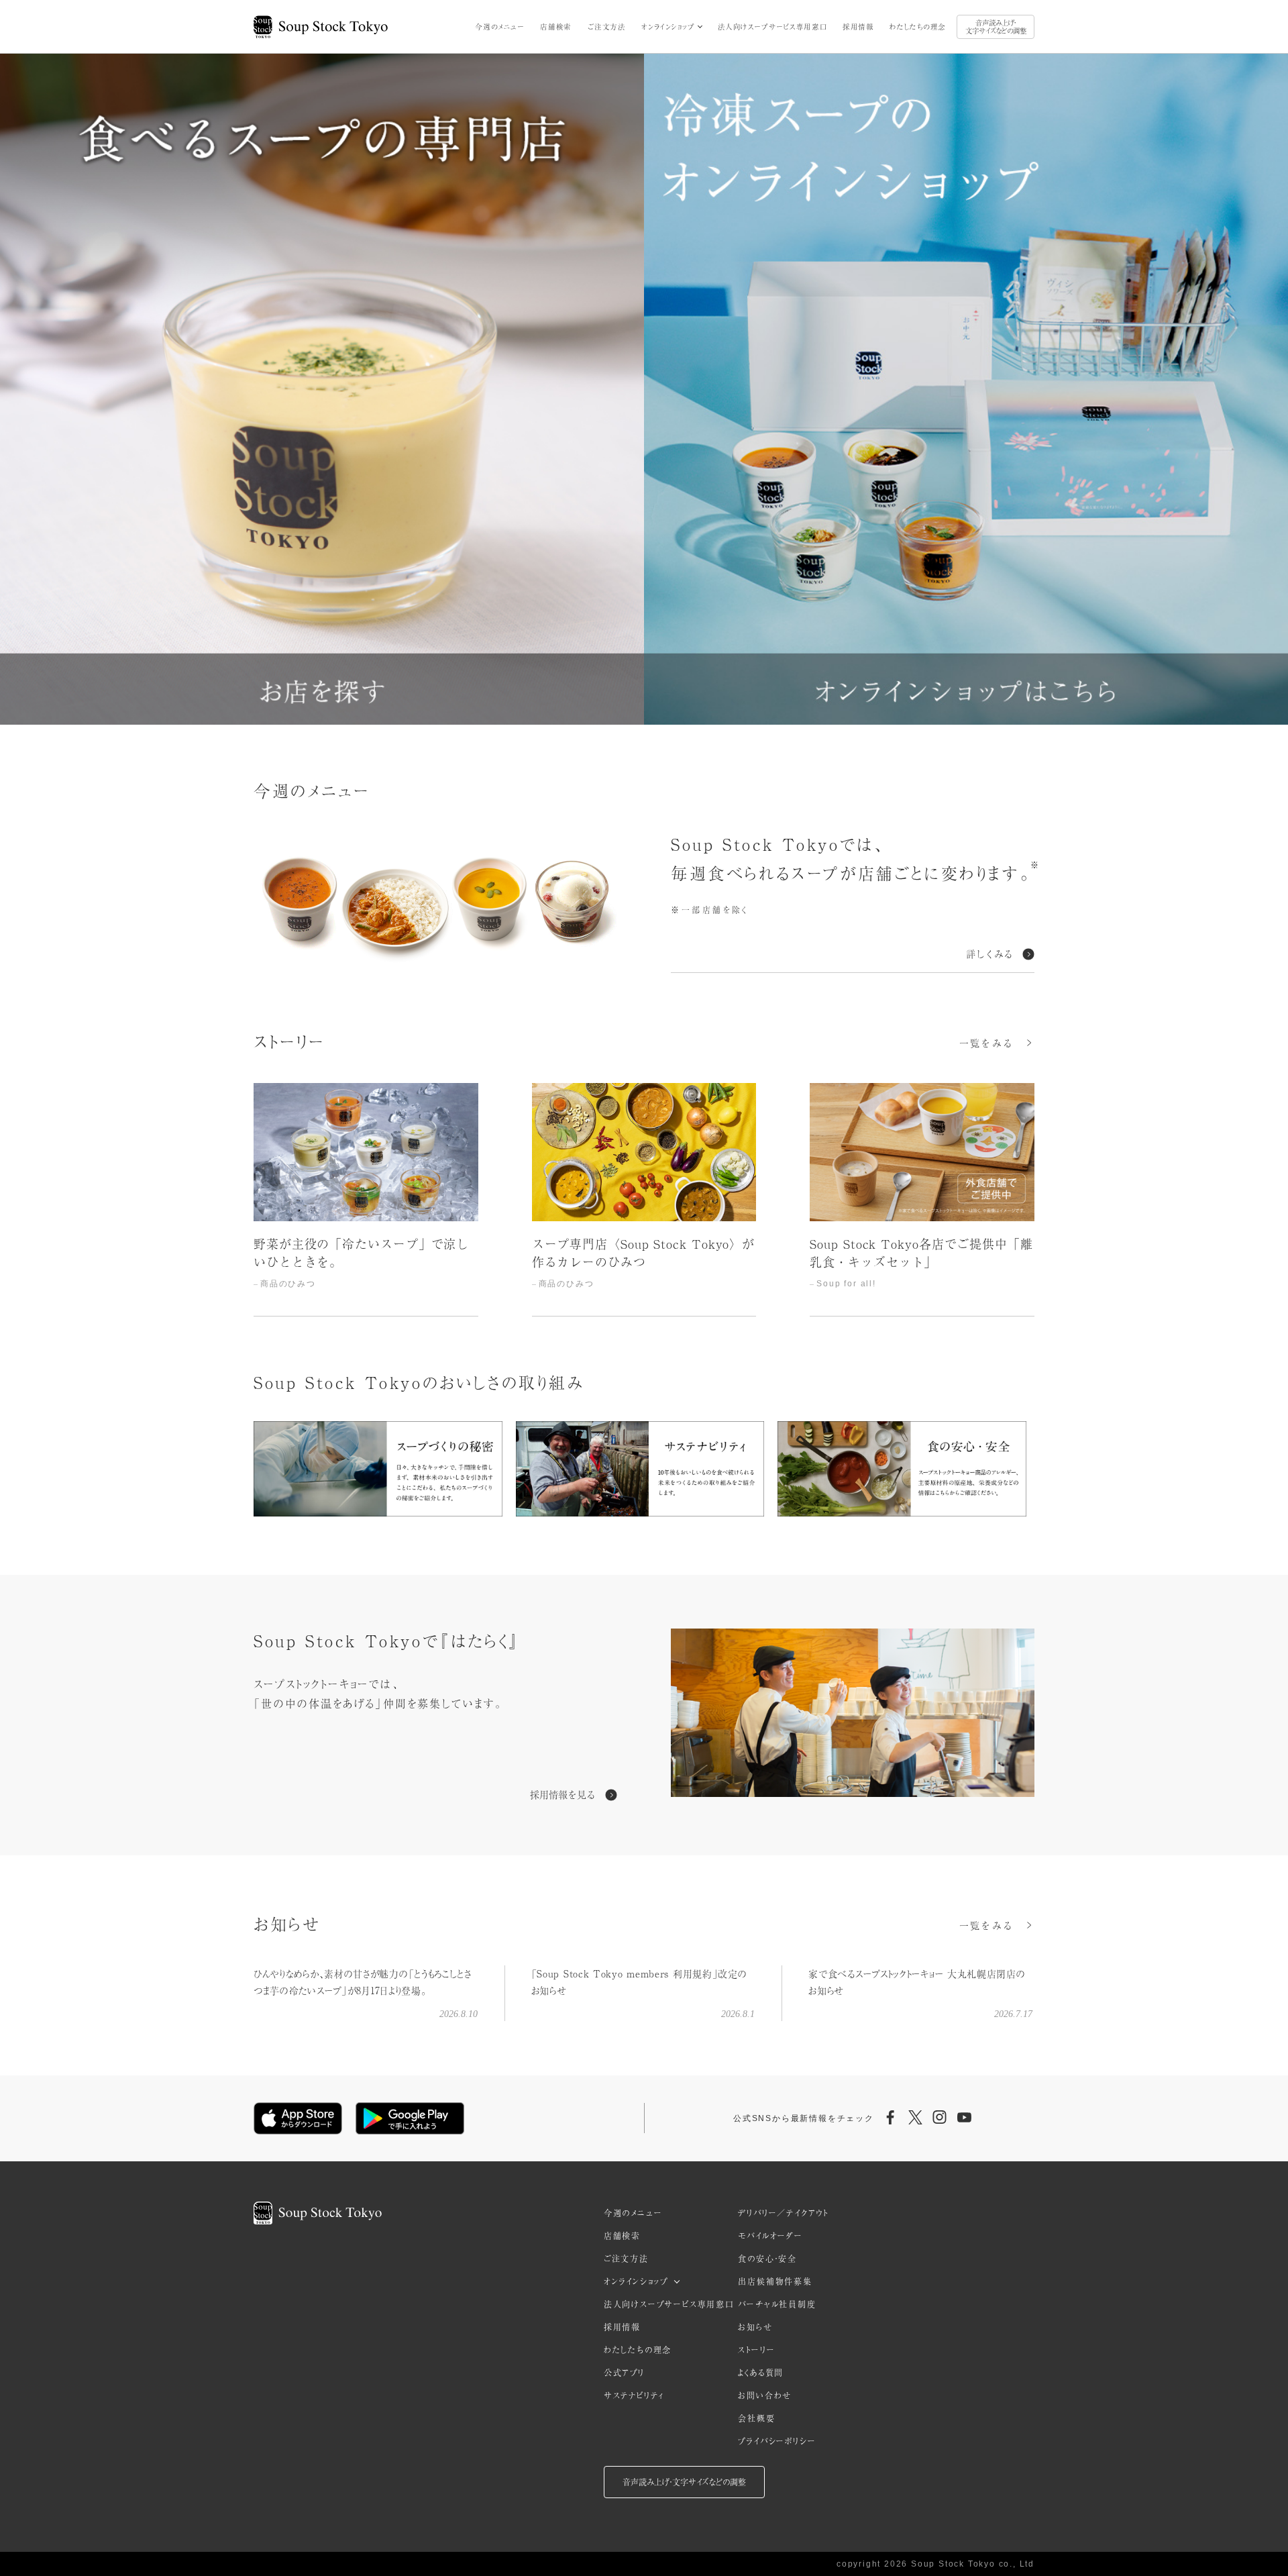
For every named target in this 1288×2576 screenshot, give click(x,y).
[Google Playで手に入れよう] (410, 2118)
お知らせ (755, 2327)
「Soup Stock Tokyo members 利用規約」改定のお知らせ (639, 1982)
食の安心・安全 (767, 2259)
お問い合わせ (765, 2395)
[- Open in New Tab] (853, 1715)
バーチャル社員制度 (777, 2304)
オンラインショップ (668, 27)
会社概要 (756, 2418)
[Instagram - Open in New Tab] (940, 2118)
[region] (644, 1200)
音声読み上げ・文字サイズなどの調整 (996, 27)
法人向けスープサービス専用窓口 (772, 27)
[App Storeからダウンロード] (298, 2118)
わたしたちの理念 (918, 27)
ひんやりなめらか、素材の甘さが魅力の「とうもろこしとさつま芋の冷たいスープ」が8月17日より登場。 (363, 1982)
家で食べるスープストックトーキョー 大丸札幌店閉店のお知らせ (917, 1982)
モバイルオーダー (770, 2236)
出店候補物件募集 (775, 2281)
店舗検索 (555, 27)
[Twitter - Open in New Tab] (915, 2118)
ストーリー (756, 2350)
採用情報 (858, 27)
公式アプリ (624, 2373)
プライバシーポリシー (777, 2441)
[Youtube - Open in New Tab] (964, 2118)
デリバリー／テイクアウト (783, 2213)
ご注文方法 (607, 27)
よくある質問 (761, 2373)
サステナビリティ (634, 2395)
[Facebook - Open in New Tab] (891, 2118)
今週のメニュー (499, 27)
